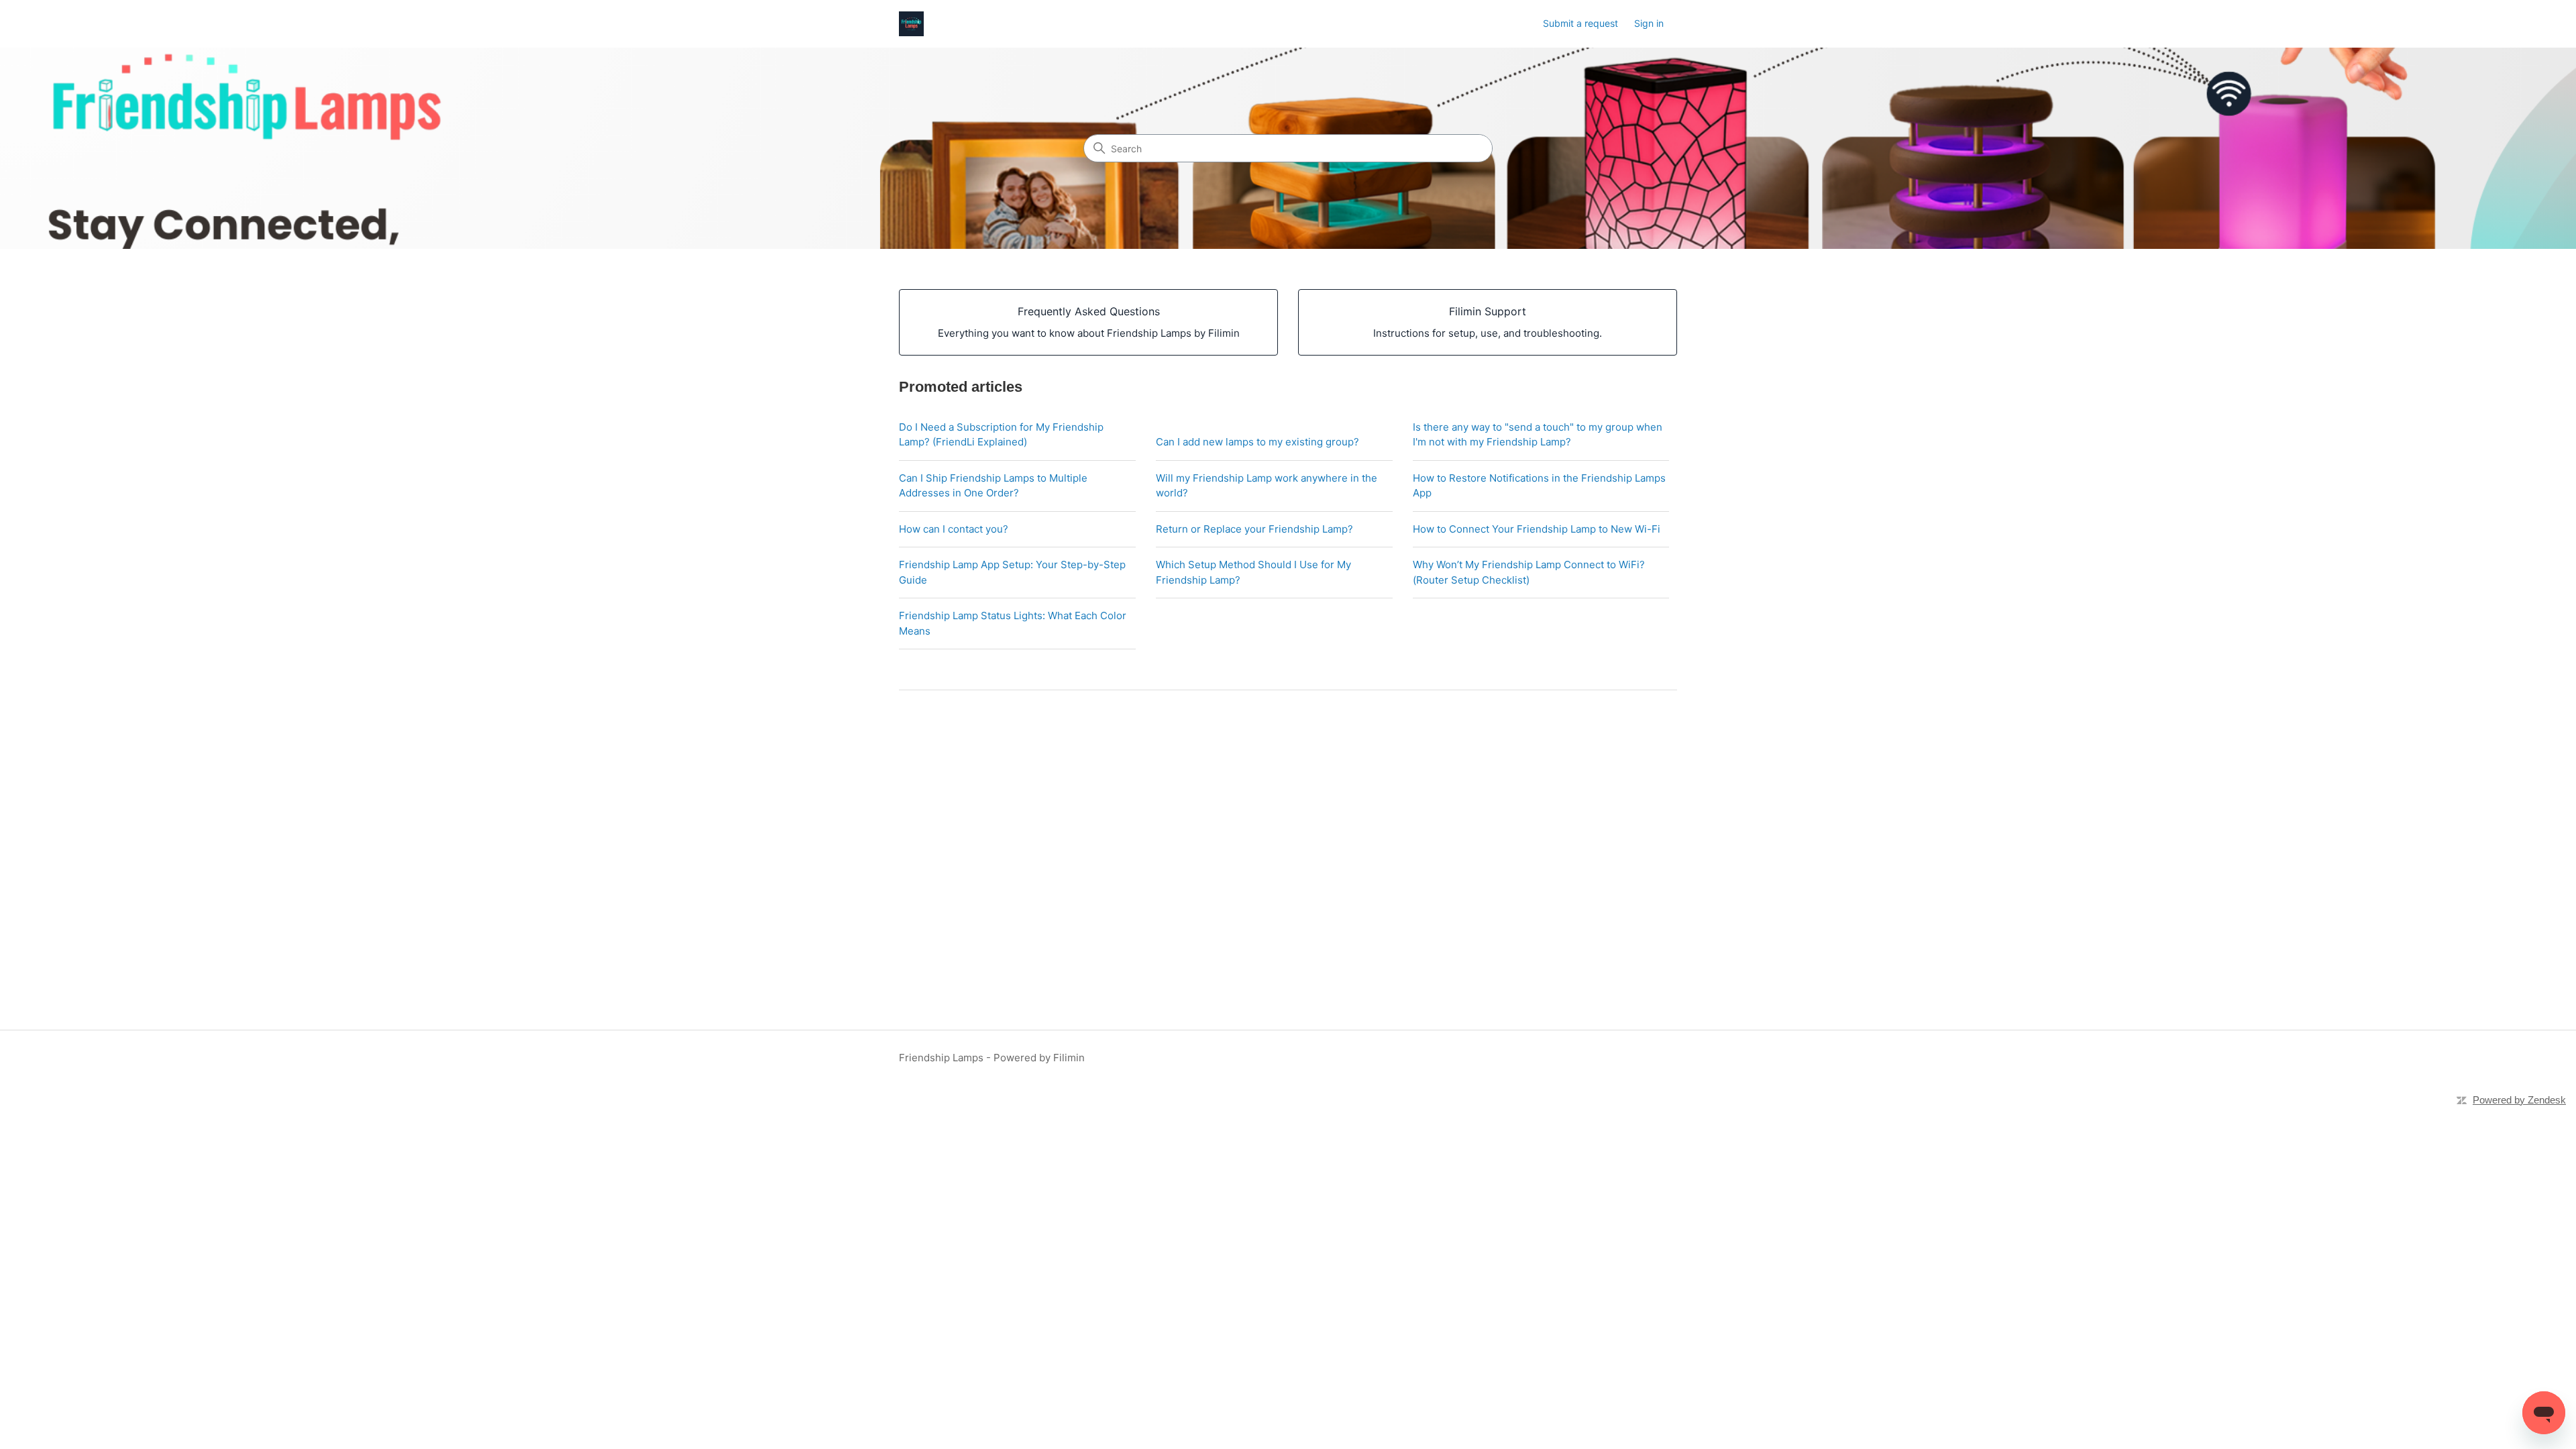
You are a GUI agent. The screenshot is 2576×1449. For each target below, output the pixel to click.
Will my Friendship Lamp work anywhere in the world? (1267, 486)
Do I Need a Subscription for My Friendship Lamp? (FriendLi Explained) (1001, 435)
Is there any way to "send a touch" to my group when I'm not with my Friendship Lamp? (1538, 435)
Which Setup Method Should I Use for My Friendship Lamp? (1253, 572)
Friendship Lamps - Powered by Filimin (992, 1058)
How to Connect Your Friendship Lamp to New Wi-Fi (1537, 529)
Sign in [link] (1649, 23)
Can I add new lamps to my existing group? (1257, 442)
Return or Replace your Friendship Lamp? (1254, 529)
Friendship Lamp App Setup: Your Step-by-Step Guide (1012, 572)
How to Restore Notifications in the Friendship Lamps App (1539, 486)
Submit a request (1580, 23)
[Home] (911, 24)
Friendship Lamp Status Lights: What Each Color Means (1013, 623)
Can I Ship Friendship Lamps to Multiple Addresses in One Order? (993, 486)
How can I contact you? (954, 529)
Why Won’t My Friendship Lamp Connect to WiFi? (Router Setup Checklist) (1529, 572)
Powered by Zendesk (2519, 1100)
